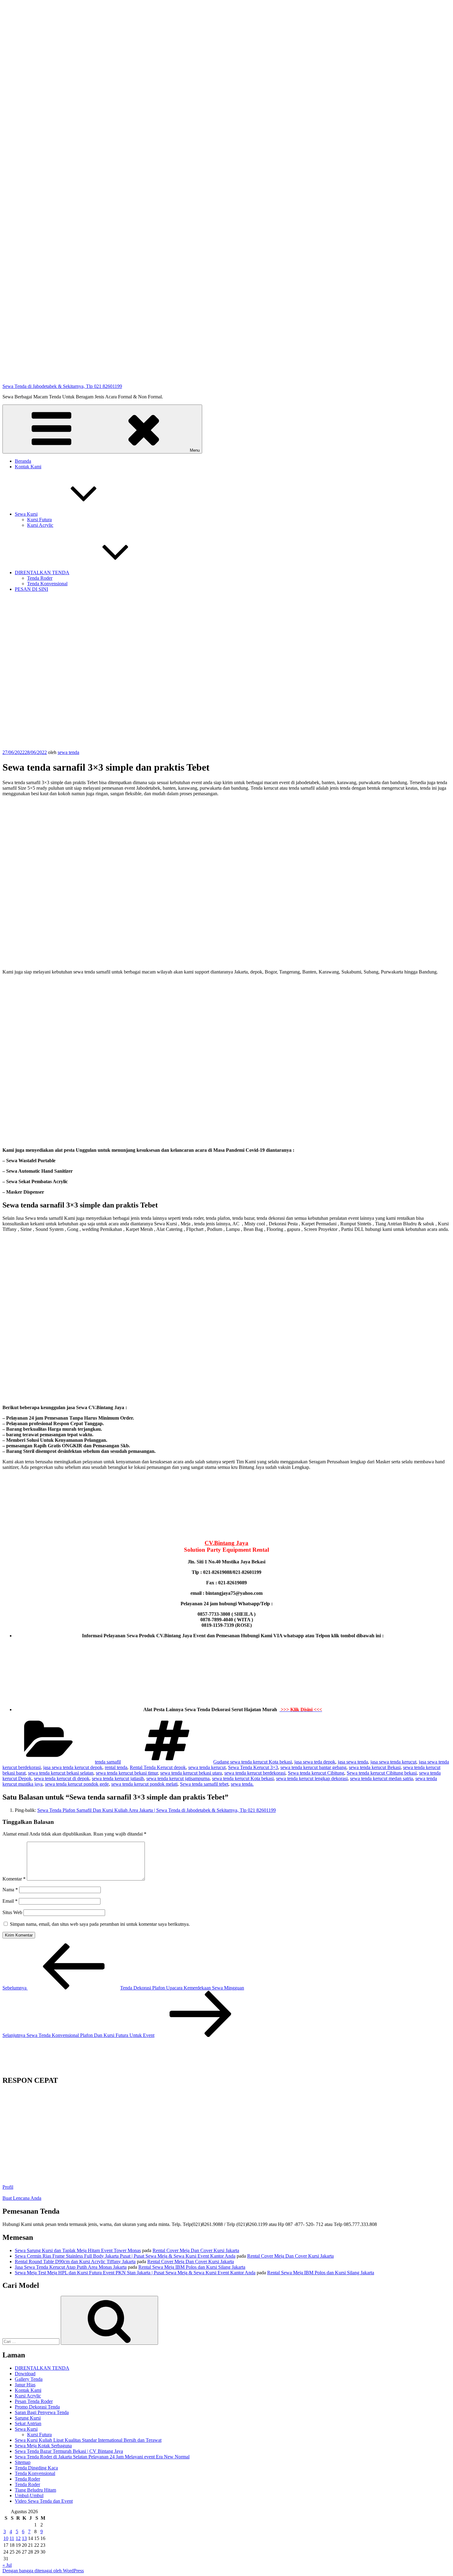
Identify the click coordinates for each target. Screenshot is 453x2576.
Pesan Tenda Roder (34, 2401)
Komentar (14, 1879)
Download (25, 2374)
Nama (10, 1890)
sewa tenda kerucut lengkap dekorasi (312, 1778)
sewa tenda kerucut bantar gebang (313, 1767)
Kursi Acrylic (40, 525)
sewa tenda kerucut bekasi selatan (61, 1773)
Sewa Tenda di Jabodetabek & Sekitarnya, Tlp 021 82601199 (62, 386)
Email (10, 1901)
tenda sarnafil (108, 1762)
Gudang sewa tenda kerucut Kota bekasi (253, 1762)
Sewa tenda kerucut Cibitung (316, 1773)
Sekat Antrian (28, 2423)
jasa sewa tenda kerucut (393, 1762)
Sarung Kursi (28, 2418)
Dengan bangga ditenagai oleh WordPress (43, 2571)
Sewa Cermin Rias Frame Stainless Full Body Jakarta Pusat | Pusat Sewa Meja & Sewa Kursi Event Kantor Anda (125, 2256)
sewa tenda (68, 752)
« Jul (7, 2565)
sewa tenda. (242, 1784)
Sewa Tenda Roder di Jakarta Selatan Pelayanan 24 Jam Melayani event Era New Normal (102, 2457)
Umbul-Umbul (29, 2495)
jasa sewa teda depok (315, 1762)
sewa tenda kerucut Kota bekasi (243, 1778)
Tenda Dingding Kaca (36, 2468)
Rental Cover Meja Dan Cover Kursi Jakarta (196, 2250)
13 (24, 2538)
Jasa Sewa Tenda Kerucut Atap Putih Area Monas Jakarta (71, 2267)
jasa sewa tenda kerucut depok (73, 1767)
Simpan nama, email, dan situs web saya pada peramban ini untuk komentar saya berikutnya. (100, 1924)
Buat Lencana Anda (22, 2198)
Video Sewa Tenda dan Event (44, 2501)
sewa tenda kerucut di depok (62, 1778)
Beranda (23, 461)
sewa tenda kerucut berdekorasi (255, 1773)
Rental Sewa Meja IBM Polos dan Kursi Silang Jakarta (192, 2267)
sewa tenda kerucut (207, 1767)
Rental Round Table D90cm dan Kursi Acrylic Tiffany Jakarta (75, 2262)
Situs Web (12, 1912)
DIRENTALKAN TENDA (42, 572)
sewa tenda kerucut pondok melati (144, 1784)
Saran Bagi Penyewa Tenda (42, 2412)
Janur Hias (25, 2385)
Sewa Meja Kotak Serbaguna (43, 2446)
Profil (8, 2187)
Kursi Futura (39, 520)
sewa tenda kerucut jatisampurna (178, 1778)
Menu (195, 450)
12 (18, 2538)
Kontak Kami (28, 467)
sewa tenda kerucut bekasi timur (127, 1773)
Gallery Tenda (29, 2379)
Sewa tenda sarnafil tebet (204, 1784)
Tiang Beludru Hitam (35, 2490)
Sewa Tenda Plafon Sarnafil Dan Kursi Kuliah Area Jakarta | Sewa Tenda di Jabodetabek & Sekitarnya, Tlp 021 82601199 (157, 1810)
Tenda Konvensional (47, 584)
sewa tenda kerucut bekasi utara (191, 1773)
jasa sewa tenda (353, 1762)
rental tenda (116, 1767)
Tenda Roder (40, 578)
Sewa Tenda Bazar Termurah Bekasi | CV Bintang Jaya (69, 2451)
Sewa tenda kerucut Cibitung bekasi (382, 1773)
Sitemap (23, 2462)
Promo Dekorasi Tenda (37, 2407)
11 (12, 2538)
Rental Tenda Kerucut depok (158, 1767)
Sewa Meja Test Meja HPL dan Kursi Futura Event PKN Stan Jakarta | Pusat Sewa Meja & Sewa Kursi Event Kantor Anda (135, 2273)
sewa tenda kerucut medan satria (382, 1778)
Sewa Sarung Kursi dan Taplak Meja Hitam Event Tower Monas (78, 2250)
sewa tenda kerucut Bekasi (375, 1767)
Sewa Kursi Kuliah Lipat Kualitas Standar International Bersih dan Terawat (88, 2440)
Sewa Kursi (26, 514)
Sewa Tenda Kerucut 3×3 (253, 1767)
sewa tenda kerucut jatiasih (118, 1778)
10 (6, 2538)
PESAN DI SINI (31, 589)
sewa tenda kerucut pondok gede (77, 1784)
